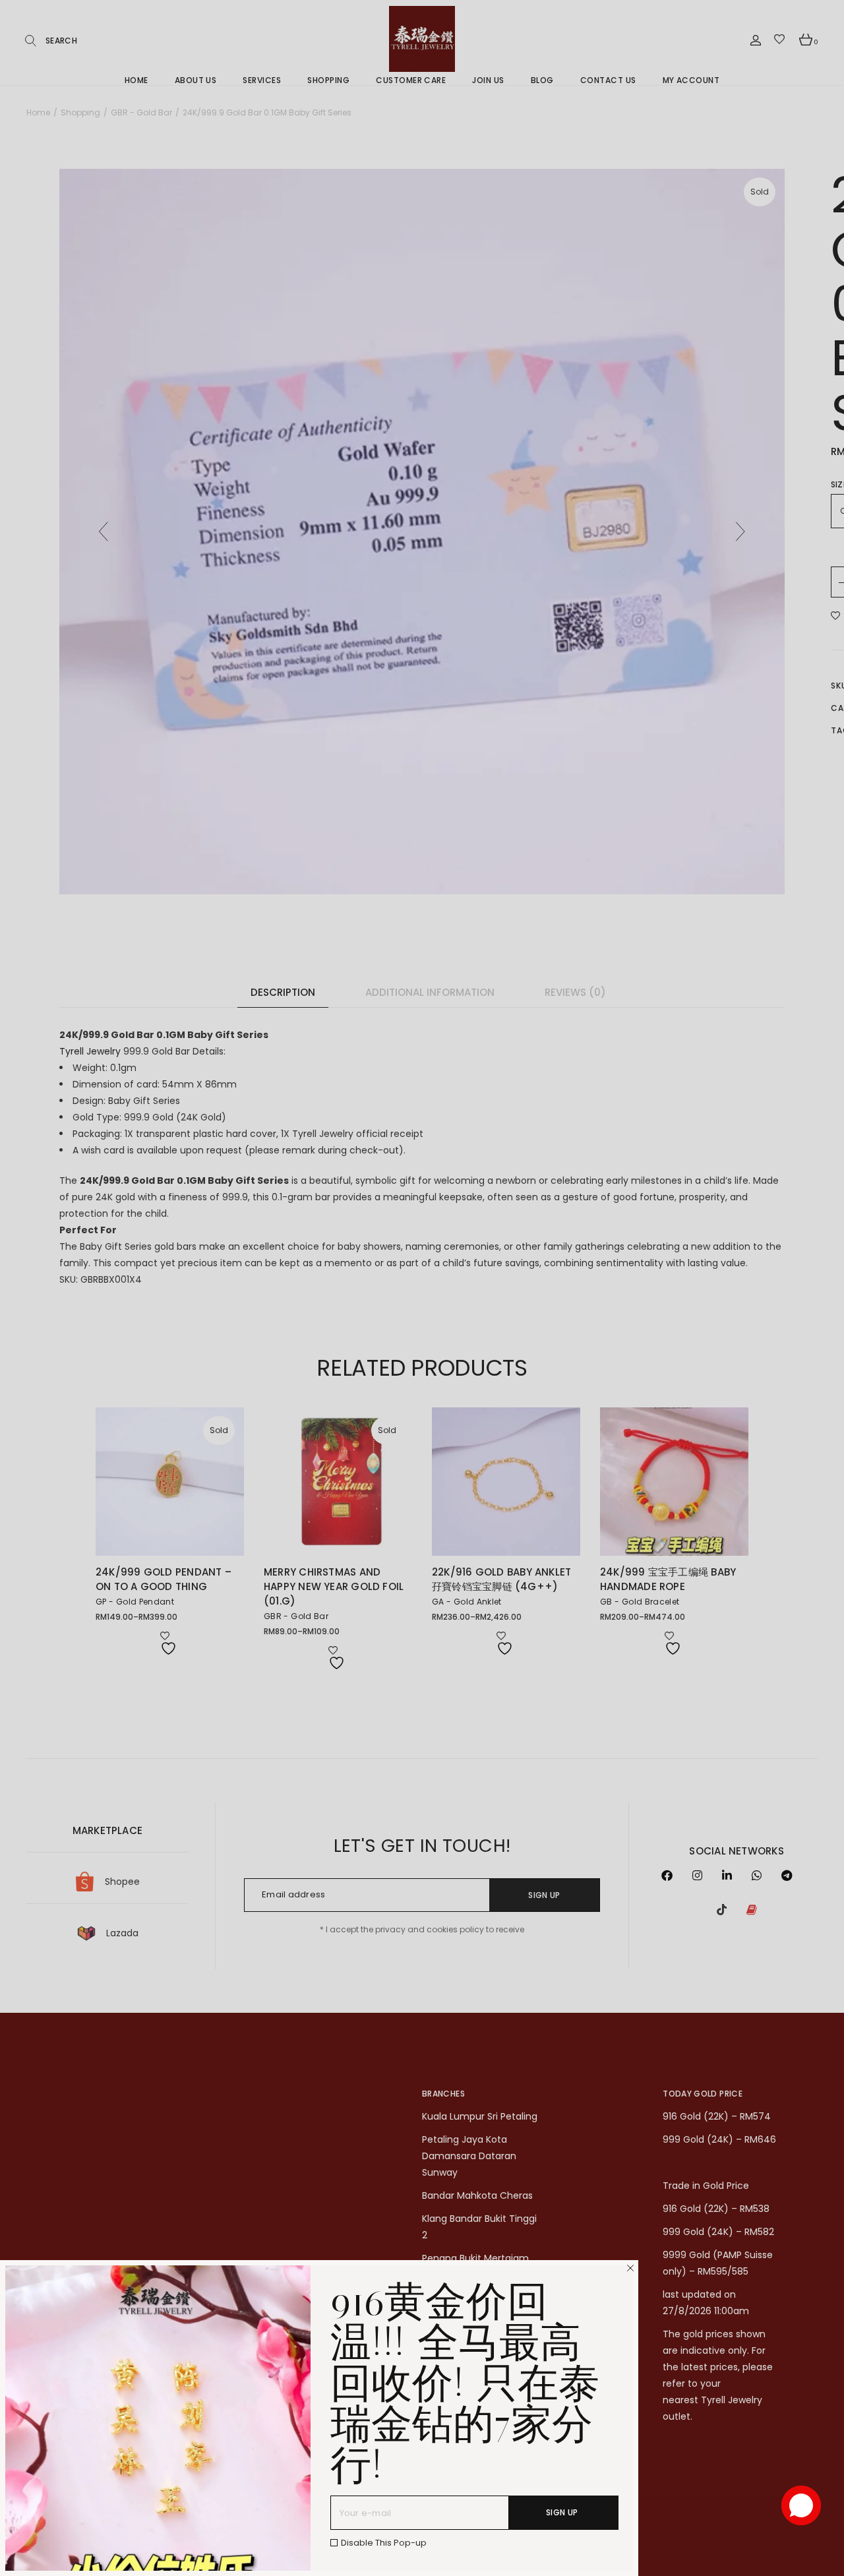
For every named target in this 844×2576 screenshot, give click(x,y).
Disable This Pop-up (384, 2543)
